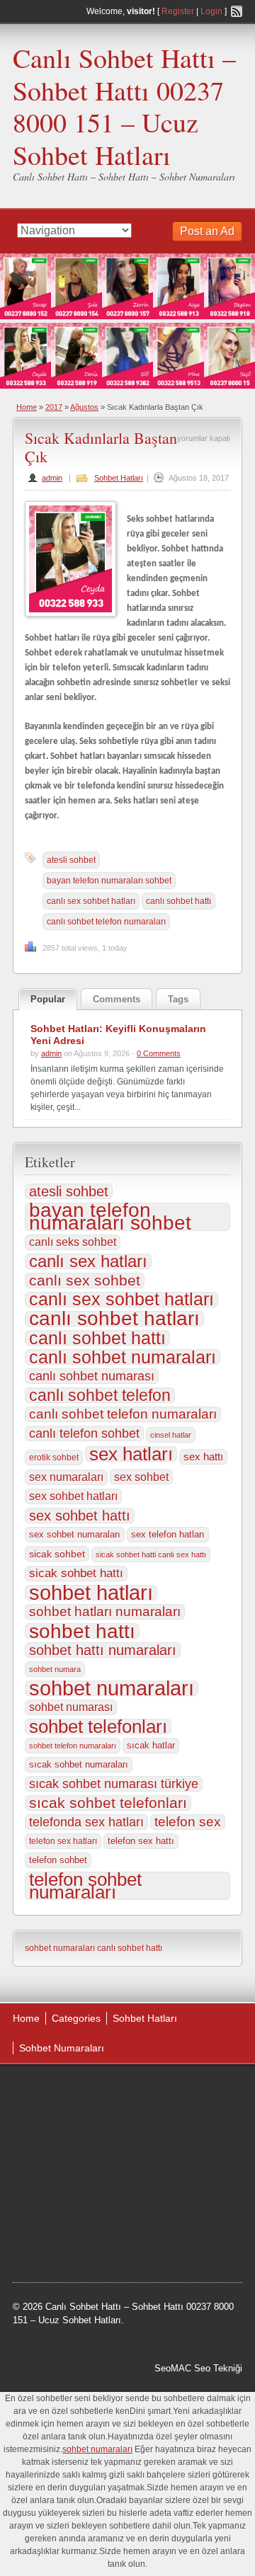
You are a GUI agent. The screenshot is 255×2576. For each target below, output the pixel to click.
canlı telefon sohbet (84, 1433)
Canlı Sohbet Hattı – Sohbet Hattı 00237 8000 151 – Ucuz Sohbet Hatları (124, 106)
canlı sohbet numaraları (123, 1357)
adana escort (53, 2092)
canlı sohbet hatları (114, 1319)
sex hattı (203, 1456)
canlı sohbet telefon (100, 1395)
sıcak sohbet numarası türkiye (114, 1784)
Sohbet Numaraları (62, 2048)
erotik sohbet (54, 1458)
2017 (54, 407)
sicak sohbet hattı (76, 1573)
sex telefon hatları (168, 1534)
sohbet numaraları (112, 1688)
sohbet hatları (91, 1593)
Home (27, 407)
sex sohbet (141, 1477)
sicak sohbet (57, 1554)
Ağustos (84, 407)
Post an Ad (207, 231)
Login (211, 11)
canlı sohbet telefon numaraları (106, 922)
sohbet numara (55, 1669)
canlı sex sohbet (85, 1281)
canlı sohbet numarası (92, 1376)
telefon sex (188, 1822)
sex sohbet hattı (80, 1516)
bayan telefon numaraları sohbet (109, 881)
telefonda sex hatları (86, 1822)
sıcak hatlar (151, 1745)
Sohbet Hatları (119, 478)
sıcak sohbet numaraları (79, 1764)
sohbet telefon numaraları (73, 1746)
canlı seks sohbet (73, 1242)
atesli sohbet (71, 860)
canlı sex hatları (88, 1261)
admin (52, 478)
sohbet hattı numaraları (103, 1650)
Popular (48, 999)
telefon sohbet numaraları (85, 1886)
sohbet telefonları (98, 1727)
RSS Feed (237, 11)
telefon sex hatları (63, 1841)
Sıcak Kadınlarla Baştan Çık (101, 447)
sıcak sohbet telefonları (108, 1803)
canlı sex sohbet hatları (91, 901)
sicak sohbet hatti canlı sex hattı (151, 1555)
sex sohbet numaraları (75, 1534)
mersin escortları (117, 2199)
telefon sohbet (58, 1860)
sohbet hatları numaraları (105, 1612)
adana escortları (123, 2092)
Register (178, 11)
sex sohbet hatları (73, 1496)
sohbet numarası (71, 1707)
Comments (117, 999)
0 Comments (159, 1053)
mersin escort (188, 2199)
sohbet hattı (82, 1631)
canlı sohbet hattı (178, 901)
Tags (178, 999)
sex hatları (131, 1454)
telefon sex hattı (141, 1841)
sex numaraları (66, 1477)
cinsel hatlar (171, 1435)
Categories (76, 2018)
